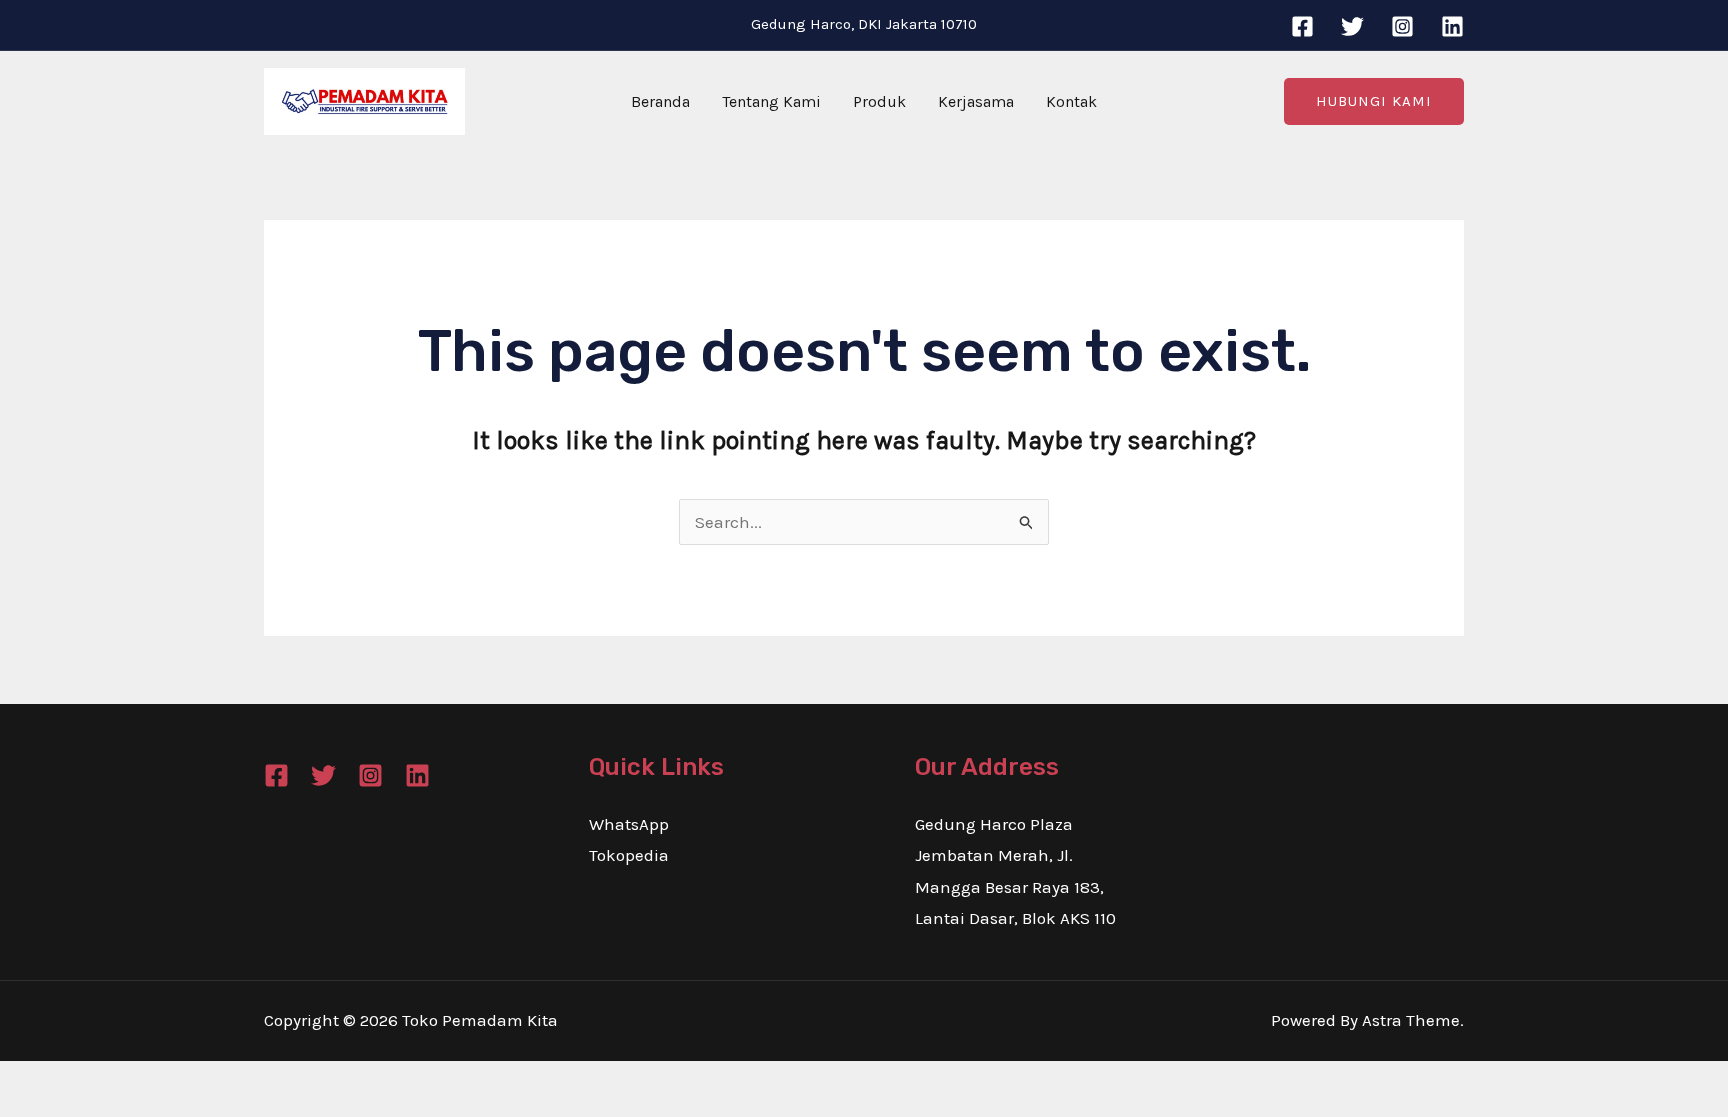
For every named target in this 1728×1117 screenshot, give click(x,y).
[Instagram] (1402, 26)
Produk (879, 101)
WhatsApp (629, 824)
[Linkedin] (1452, 26)
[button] (1374, 101)
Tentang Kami (771, 101)
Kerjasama (976, 101)
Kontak (1071, 101)
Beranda (660, 101)
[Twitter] (1352, 26)
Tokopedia (629, 855)
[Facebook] (1302, 26)
